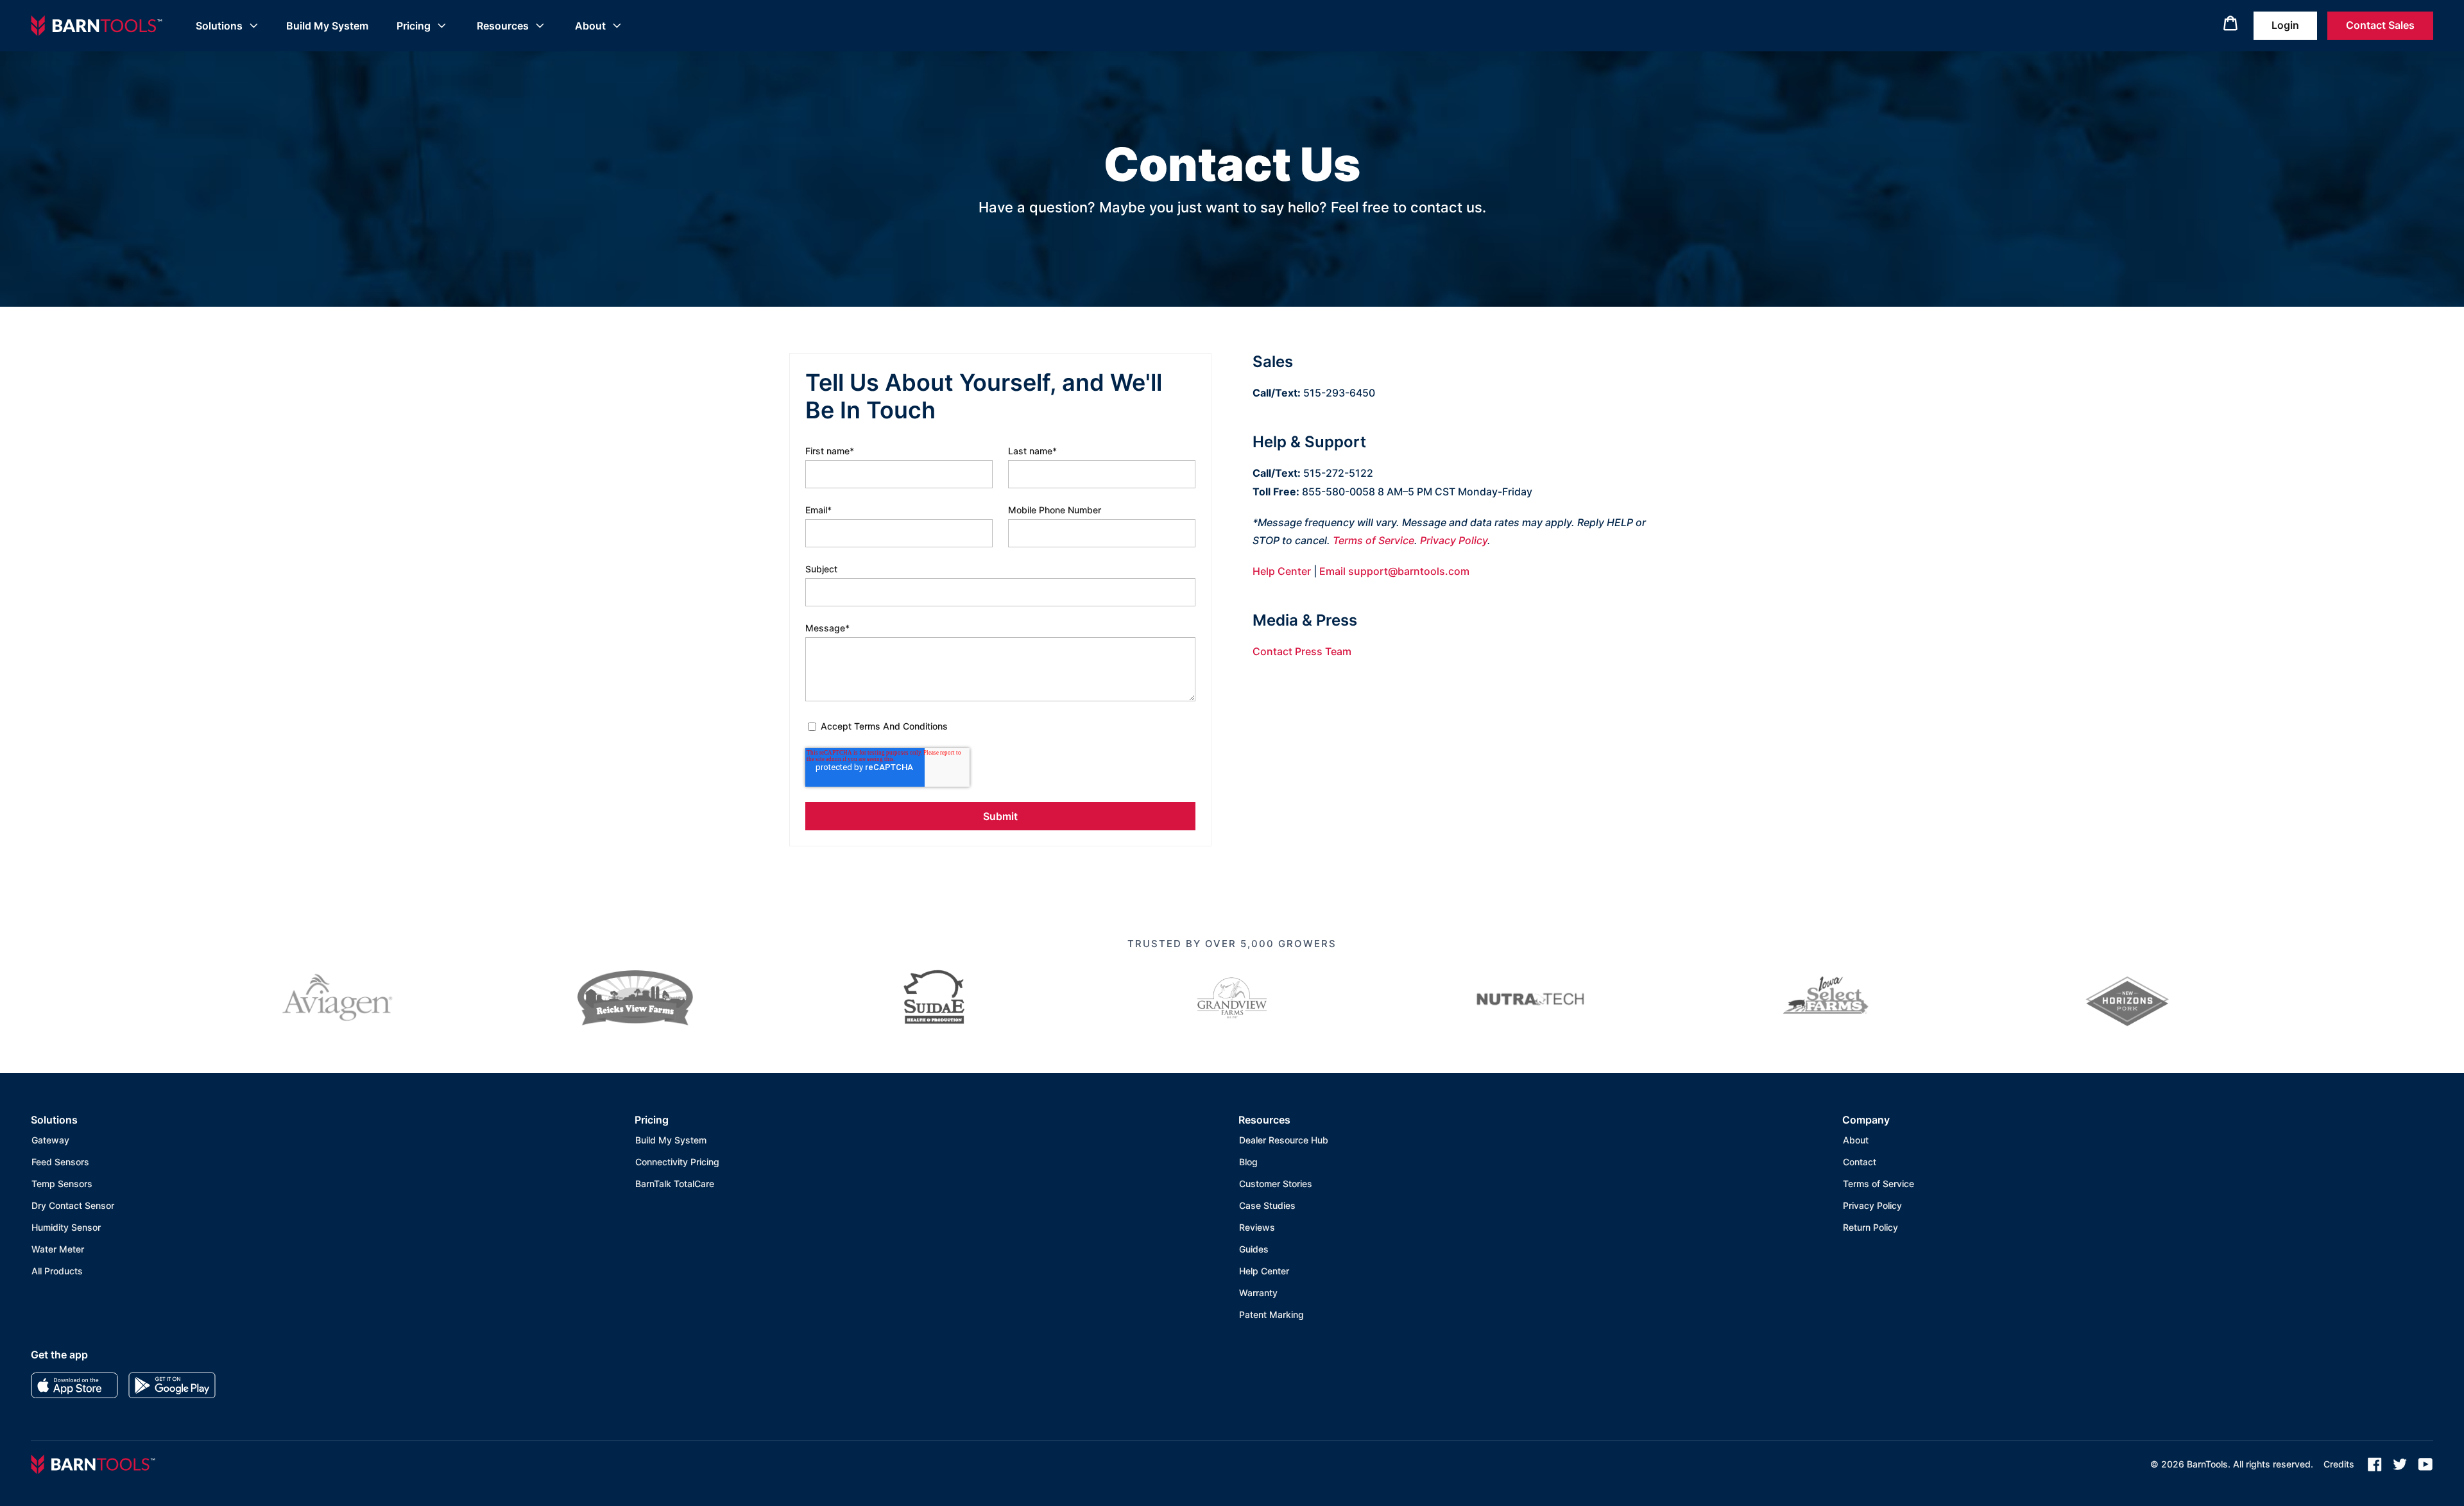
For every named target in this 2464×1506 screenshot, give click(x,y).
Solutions (219, 26)
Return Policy (1870, 1227)
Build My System (327, 26)
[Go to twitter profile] (2400, 1464)
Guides (1254, 1249)
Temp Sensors (62, 1184)
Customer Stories (1276, 1184)
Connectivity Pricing (677, 1162)
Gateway (50, 1140)
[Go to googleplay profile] (172, 1385)
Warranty (1258, 1293)
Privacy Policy (1454, 540)
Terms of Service (1373, 540)
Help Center (1282, 571)
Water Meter (58, 1249)
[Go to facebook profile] (2375, 1464)
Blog (1248, 1162)
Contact (1860, 1162)
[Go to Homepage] (97, 26)
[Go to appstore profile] (74, 1385)
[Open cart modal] (2230, 26)
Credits (2339, 1464)
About (590, 26)
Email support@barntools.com (1394, 571)
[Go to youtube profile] (2425, 1464)
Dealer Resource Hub (1284, 1140)
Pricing (414, 26)
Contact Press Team (1302, 651)
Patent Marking (1271, 1314)
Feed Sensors (60, 1162)
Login (2285, 25)
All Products (57, 1271)
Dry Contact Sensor (73, 1205)
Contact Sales (2380, 25)
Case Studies (1267, 1205)
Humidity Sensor (66, 1227)
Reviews (1257, 1227)
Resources (503, 26)
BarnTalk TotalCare (675, 1184)
